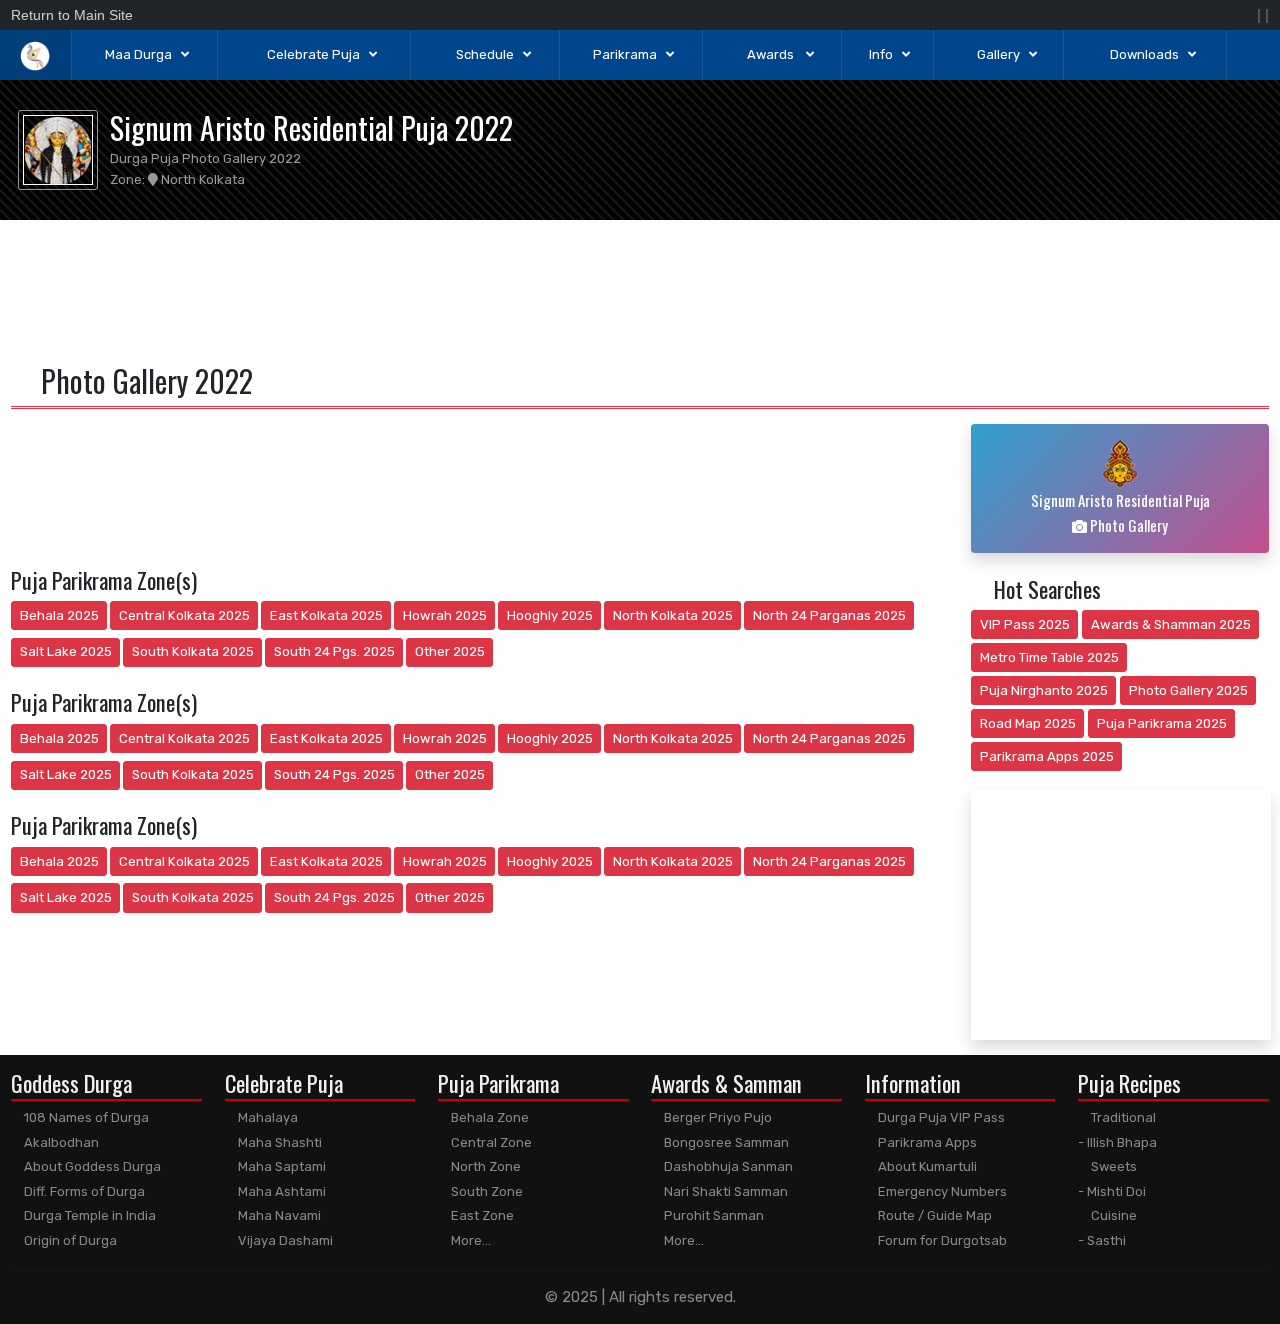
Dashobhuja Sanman (727, 1166)
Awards (772, 54)
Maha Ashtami (280, 1191)
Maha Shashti (278, 1142)
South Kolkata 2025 (193, 651)
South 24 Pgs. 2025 (334, 651)
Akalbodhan (60, 1142)
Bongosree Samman (725, 1142)
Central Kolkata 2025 (184, 615)
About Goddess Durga (91, 1166)
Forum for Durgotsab (941, 1240)
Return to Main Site (72, 15)
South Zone (485, 1191)
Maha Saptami (280, 1166)
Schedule (485, 54)
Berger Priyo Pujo (716, 1117)
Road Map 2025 (1028, 723)
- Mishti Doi (1112, 1191)
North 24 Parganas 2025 (829, 615)
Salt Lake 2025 (66, 651)
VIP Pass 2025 (1025, 624)
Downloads (1144, 54)
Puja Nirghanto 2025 (1044, 690)
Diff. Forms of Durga (83, 1191)
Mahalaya (266, 1117)
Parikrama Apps (926, 1142)
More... (469, 1240)
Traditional (1122, 1117)
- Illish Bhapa (1117, 1142)
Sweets (1112, 1166)
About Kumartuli (926, 1166)
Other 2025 (450, 651)
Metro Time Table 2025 (1049, 657)
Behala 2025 (59, 615)
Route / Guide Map (933, 1215)
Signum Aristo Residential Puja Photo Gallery (1120, 512)
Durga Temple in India (88, 1215)
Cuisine (1112, 1215)
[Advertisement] (640, 288)
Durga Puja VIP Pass (940, 1117)
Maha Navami (278, 1215)
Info (881, 54)
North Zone (484, 1166)
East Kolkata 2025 (326, 615)
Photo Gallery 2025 (1188, 690)
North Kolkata (201, 179)
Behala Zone (488, 1117)
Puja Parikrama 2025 (1162, 723)
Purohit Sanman (712, 1215)
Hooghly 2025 (550, 615)
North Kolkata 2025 (673, 615)
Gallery (998, 54)
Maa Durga (138, 54)
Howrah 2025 (445, 615)
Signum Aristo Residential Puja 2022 (311, 127)
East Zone (481, 1215)
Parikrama (625, 54)
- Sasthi (1102, 1240)
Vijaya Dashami (284, 1240)
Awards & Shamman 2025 (1171, 624)
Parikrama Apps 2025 (1047, 756)
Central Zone (490, 1142)
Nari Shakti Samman (724, 1191)
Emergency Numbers (941, 1191)
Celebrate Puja (313, 54)
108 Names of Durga (85, 1117)
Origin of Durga (69, 1240)
